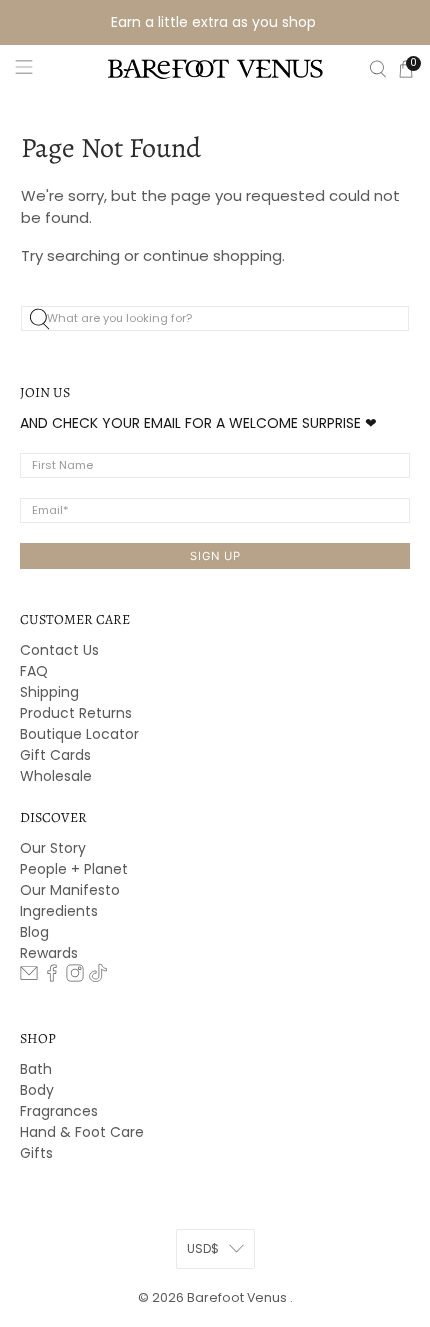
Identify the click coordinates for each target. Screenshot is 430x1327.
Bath (36, 1069)
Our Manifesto (70, 890)
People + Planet (74, 869)
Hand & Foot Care (82, 1132)
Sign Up (215, 556)
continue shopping (212, 255)
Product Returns (76, 713)
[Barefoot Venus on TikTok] (98, 977)
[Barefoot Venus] (215, 69)
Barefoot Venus (238, 1297)
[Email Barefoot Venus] (29, 977)
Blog (34, 932)
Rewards (49, 953)
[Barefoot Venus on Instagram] (75, 977)
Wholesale (56, 776)
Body (37, 1090)
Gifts (36, 1153)
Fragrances (59, 1111)
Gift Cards (55, 755)
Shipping (49, 692)
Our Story (53, 848)
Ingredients (59, 911)
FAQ (34, 671)
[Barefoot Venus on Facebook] (52, 977)
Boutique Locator (79, 734)
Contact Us (59, 650)
